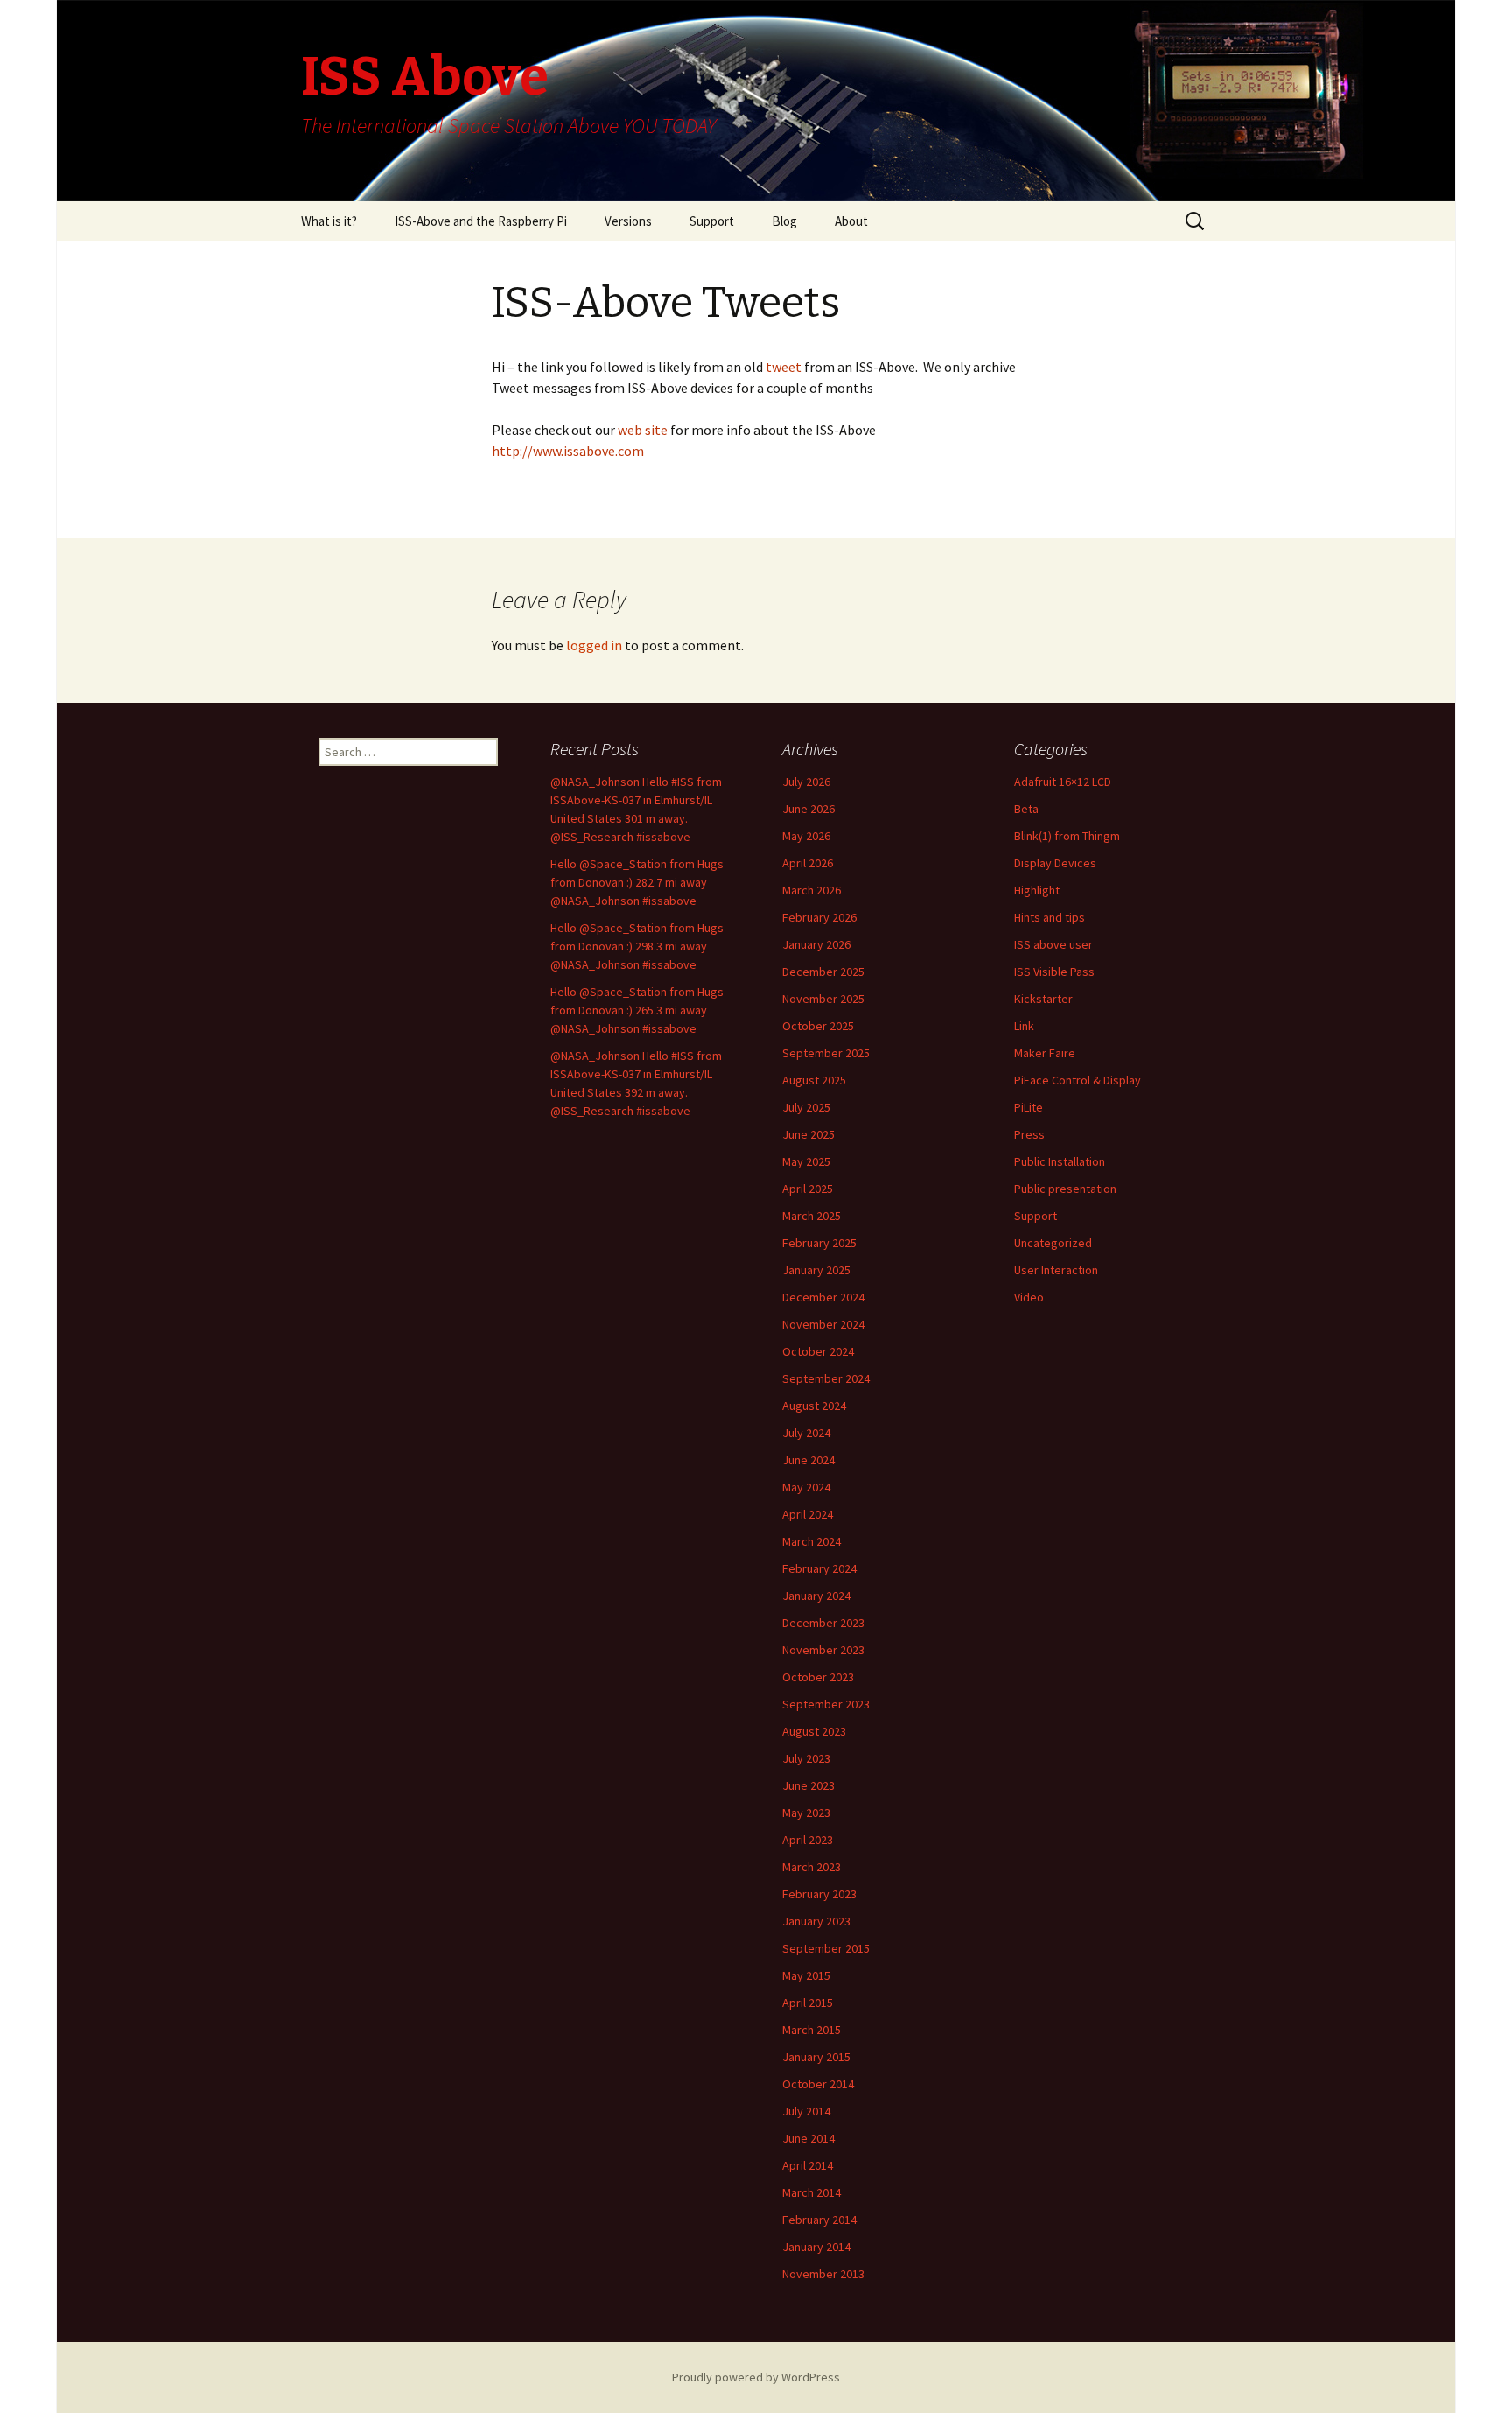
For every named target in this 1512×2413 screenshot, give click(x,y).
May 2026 (806, 836)
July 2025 (806, 1107)
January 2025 (816, 1270)
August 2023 (814, 1731)
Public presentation (1065, 1189)
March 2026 (812, 890)
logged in (594, 645)
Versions (628, 221)
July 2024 (806, 1433)
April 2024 (808, 1514)
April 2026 (808, 863)
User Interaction (1056, 1270)
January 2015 (816, 2057)
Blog (784, 221)
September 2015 (826, 1948)
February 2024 (819, 1568)
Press (1029, 1134)
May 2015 (806, 1975)
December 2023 (823, 1623)
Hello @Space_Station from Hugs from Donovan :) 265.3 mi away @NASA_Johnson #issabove (637, 1010)
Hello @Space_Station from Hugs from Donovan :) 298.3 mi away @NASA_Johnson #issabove (637, 946)
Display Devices (1055, 863)
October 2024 (818, 1351)
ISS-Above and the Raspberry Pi (481, 221)
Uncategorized (1053, 1243)
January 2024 (816, 1596)
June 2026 (808, 809)
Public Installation (1060, 1161)
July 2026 (806, 782)
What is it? (329, 221)
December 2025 (823, 972)
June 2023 (808, 1785)
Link (1024, 1026)
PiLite (1029, 1107)
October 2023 (818, 1677)
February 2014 (819, 2220)
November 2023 (823, 1650)
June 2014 (808, 2138)
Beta (1026, 809)
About (851, 221)
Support (712, 221)
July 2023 (806, 1758)
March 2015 (812, 2030)
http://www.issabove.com (568, 451)
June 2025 (808, 1134)
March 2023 (812, 1867)
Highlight (1037, 890)
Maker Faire (1045, 1053)
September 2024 (826, 1378)
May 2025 (806, 1161)
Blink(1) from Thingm (1067, 836)
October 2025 (818, 1026)
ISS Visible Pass (1054, 972)
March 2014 (812, 2192)
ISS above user (1053, 944)
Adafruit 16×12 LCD (1063, 782)
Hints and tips (1050, 917)
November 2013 (823, 2274)
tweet (782, 367)
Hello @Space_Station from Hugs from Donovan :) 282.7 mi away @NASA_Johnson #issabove (637, 882)
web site (644, 430)
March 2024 (812, 1541)
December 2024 (823, 1297)
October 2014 (818, 2084)
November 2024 (823, 1324)
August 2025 (814, 1080)
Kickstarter (1043, 999)
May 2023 (806, 1813)
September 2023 (826, 1704)
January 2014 (816, 2247)
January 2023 (816, 1921)
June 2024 (808, 1460)
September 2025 (826, 1053)
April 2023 (808, 1840)
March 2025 (812, 1216)
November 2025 (823, 999)
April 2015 (808, 2003)
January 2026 (816, 944)
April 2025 (808, 1189)
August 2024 (814, 1406)
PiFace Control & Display (1078, 1080)
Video (1029, 1297)
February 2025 (819, 1243)
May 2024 (806, 1487)
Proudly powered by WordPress (756, 2377)
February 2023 (819, 1894)
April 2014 (808, 2165)
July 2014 (806, 2111)
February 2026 (819, 917)
